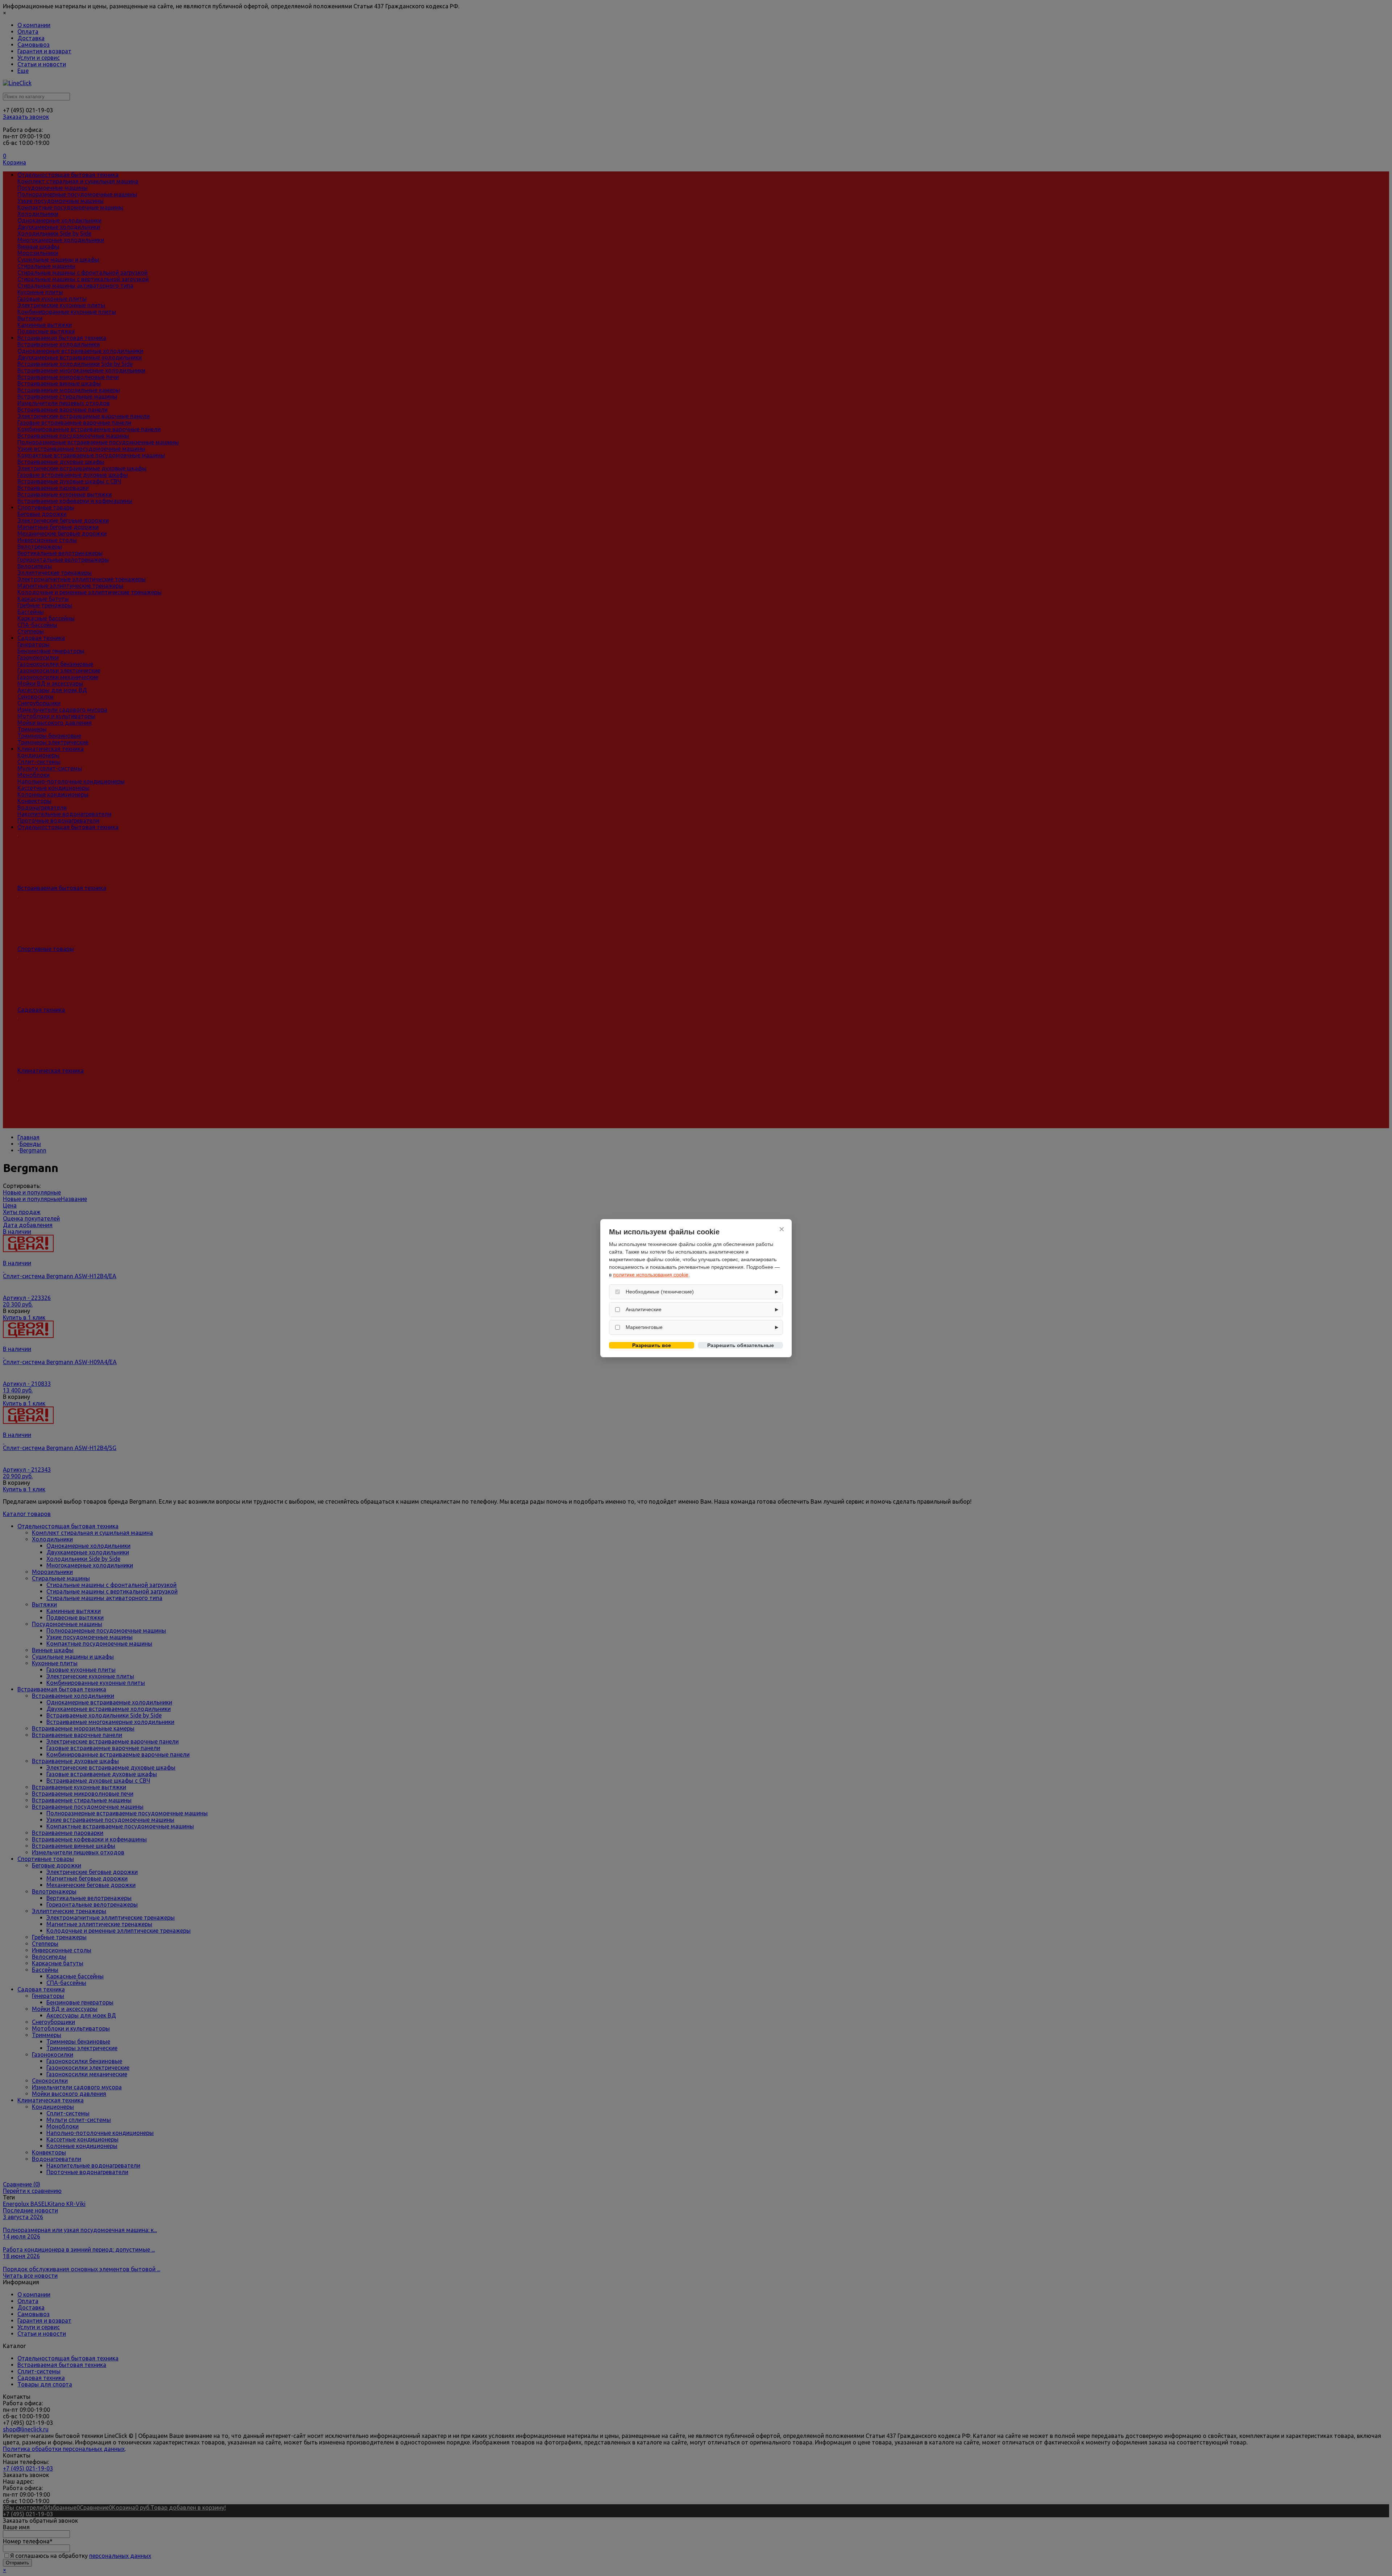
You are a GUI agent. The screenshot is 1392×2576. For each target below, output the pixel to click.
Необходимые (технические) (660, 1292)
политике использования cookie (651, 1275)
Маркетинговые (644, 1327)
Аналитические (644, 1309)
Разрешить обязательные (741, 1345)
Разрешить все (652, 1345)
